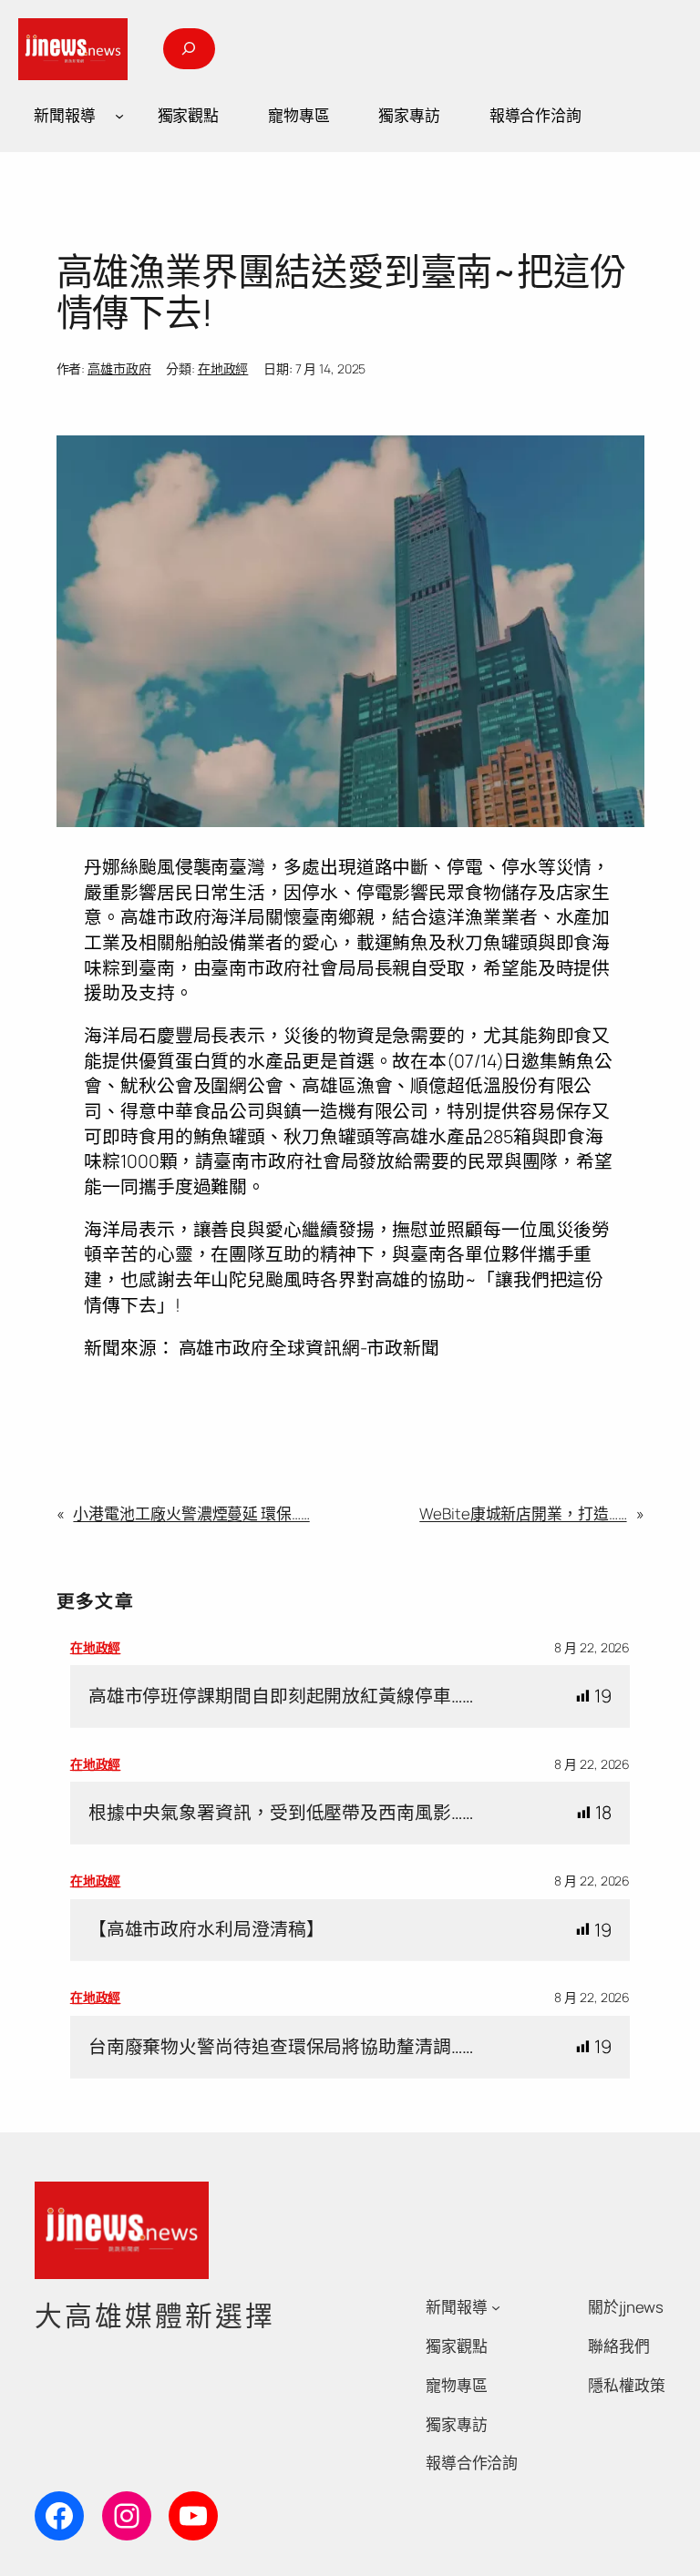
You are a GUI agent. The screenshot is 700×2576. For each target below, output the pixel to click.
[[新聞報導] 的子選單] (119, 116)
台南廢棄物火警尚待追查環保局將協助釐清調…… (281, 2047)
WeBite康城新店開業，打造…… (523, 1513)
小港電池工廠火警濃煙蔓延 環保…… (191, 1513)
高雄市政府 (119, 368)
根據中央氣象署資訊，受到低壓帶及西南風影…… (281, 1813)
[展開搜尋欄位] (189, 49)
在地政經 (223, 368)
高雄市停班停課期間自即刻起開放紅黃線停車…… (281, 1696)
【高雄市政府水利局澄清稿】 (206, 1929)
